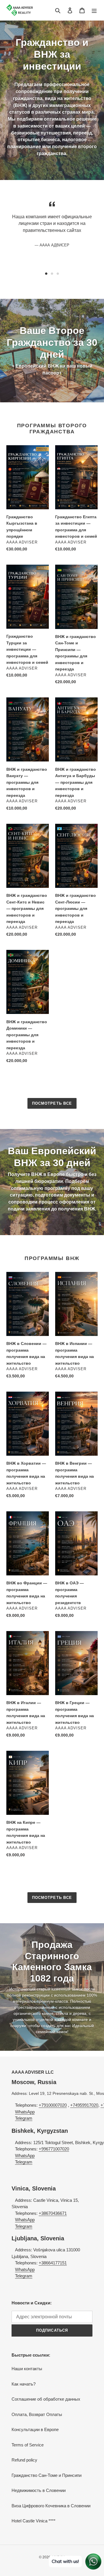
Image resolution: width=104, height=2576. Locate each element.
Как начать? (24, 2384)
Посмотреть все (52, 1103)
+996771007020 (54, 2149)
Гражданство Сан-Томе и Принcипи (47, 2475)
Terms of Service (28, 2445)
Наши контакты (27, 2369)
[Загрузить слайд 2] (52, 274)
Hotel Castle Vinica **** (34, 2521)
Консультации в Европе (35, 2429)
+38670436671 (53, 2213)
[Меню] (94, 10)
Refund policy (24, 2460)
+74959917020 (84, 2105)
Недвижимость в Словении (39, 2490)
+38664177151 (53, 2263)
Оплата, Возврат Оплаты (37, 2414)
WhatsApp (25, 2112)
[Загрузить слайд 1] (46, 274)
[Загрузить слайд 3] (58, 274)
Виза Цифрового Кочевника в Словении (51, 2506)
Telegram (24, 2118)
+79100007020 (53, 2105)
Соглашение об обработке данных (46, 2399)
